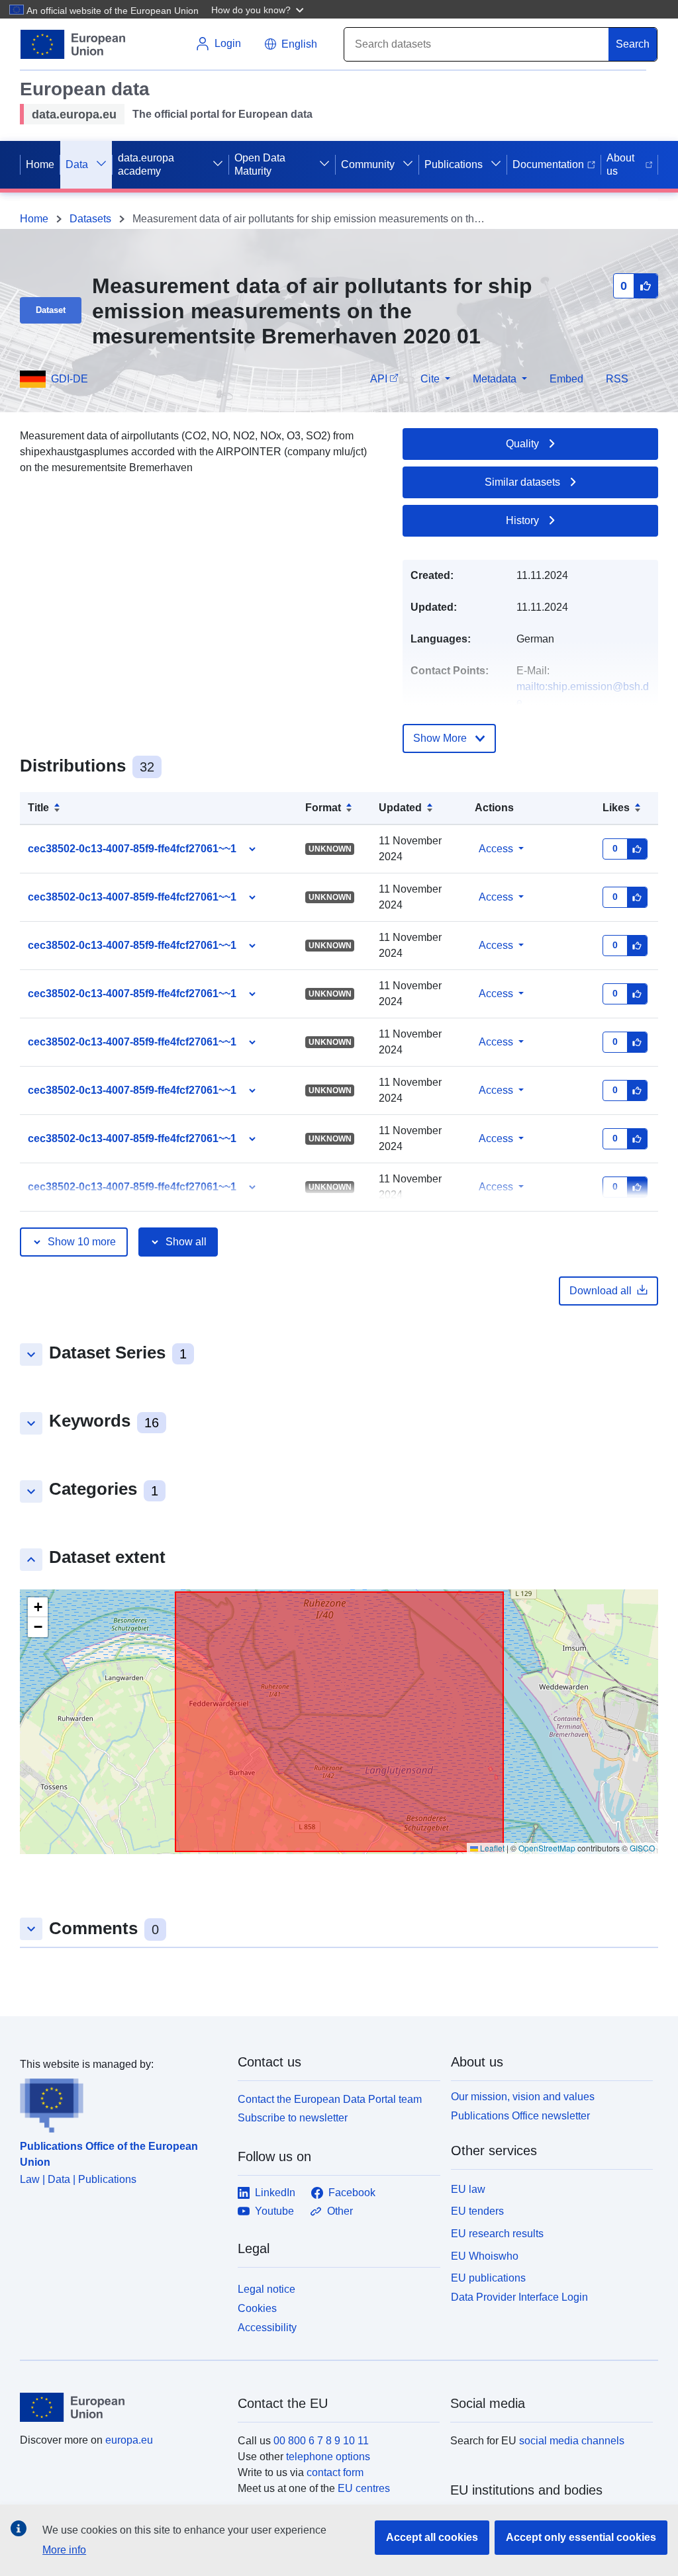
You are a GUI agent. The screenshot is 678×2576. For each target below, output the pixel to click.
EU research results (497, 2234)
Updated (400, 808)
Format (323, 808)
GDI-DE (70, 379)
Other (340, 2211)
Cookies (257, 2308)
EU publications (488, 2278)
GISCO (642, 1848)
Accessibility (267, 2328)
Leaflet (491, 1848)
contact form (335, 2472)
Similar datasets (522, 482)
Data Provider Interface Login (519, 2297)
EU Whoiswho (485, 2256)
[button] (259, 9)
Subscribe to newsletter (293, 2118)
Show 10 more (82, 1242)
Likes (616, 808)
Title (38, 808)
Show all (186, 1242)
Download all (601, 1291)
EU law (468, 2189)
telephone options (328, 2457)
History (522, 520)
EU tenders (477, 2211)
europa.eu (129, 2440)
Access (496, 849)
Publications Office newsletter (520, 2116)
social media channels (572, 2441)
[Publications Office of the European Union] (121, 2103)
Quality (522, 444)
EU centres (364, 2488)
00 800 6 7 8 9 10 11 (321, 2441)
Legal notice (266, 2289)
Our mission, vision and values (523, 2097)
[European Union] (121, 2407)
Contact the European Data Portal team (330, 2099)
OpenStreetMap (547, 1848)
